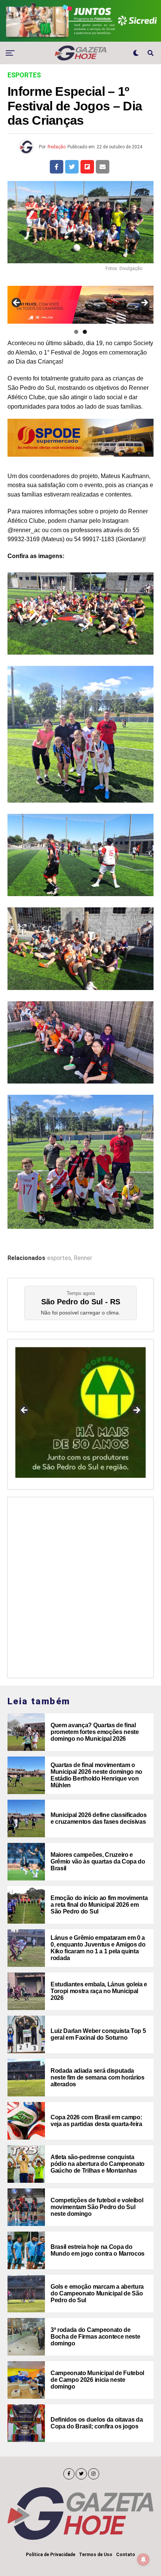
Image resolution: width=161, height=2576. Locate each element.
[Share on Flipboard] (87, 167)
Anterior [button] (17, 303)
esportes (59, 1258)
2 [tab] (85, 332)
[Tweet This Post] (72, 167)
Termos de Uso (96, 2555)
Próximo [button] (144, 303)
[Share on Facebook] (57, 167)
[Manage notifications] (143, 2559)
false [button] (25, 1411)
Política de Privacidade (51, 2555)
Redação (57, 147)
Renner (83, 1258)
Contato (126, 2555)
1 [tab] (76, 332)
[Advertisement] (80, 1586)
